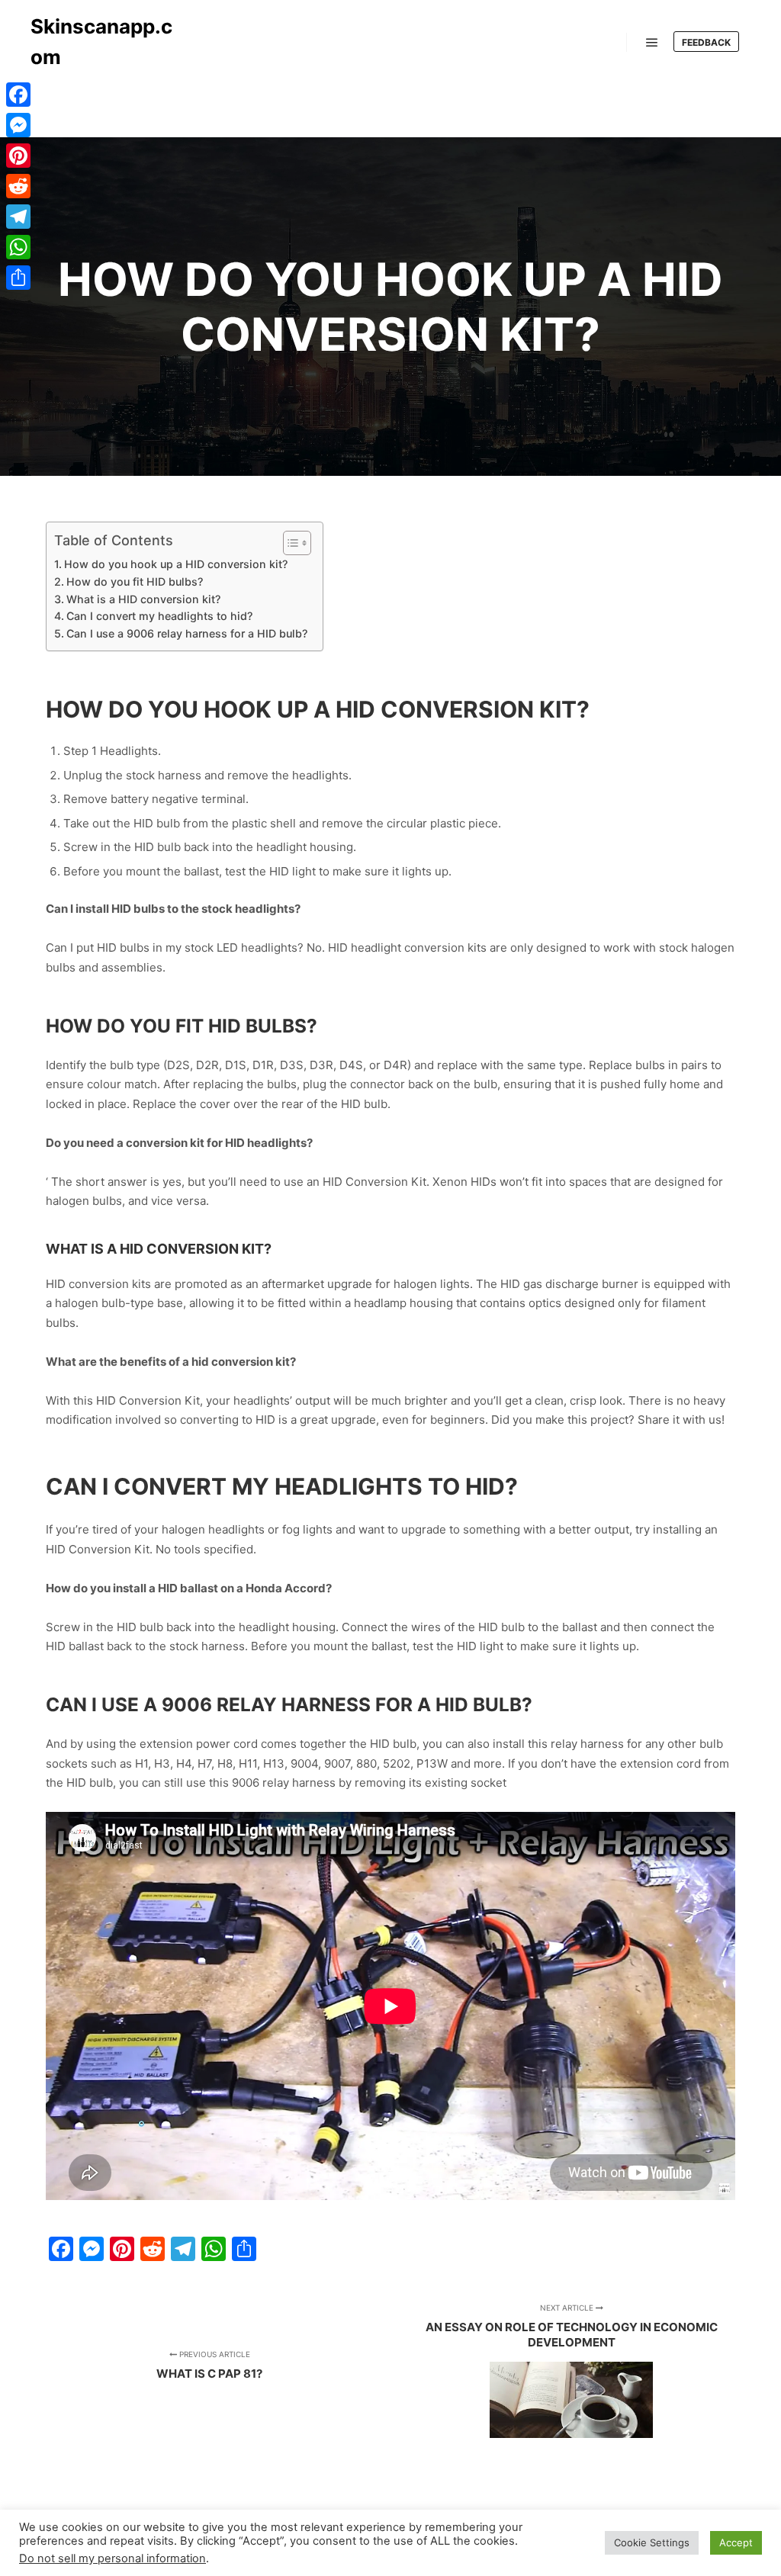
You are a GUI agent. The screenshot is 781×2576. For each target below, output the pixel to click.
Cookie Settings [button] (652, 2542)
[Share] (18, 278)
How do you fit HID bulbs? (135, 581)
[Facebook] (18, 95)
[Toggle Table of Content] (289, 543)
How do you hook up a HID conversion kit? (176, 564)
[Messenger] (18, 125)
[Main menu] (652, 43)
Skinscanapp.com (101, 42)
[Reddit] (18, 186)
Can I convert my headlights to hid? (159, 616)
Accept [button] (736, 2542)
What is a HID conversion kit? (143, 599)
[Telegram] (18, 217)
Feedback (706, 42)
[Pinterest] (18, 156)
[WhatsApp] (18, 247)
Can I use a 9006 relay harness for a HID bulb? (187, 633)
